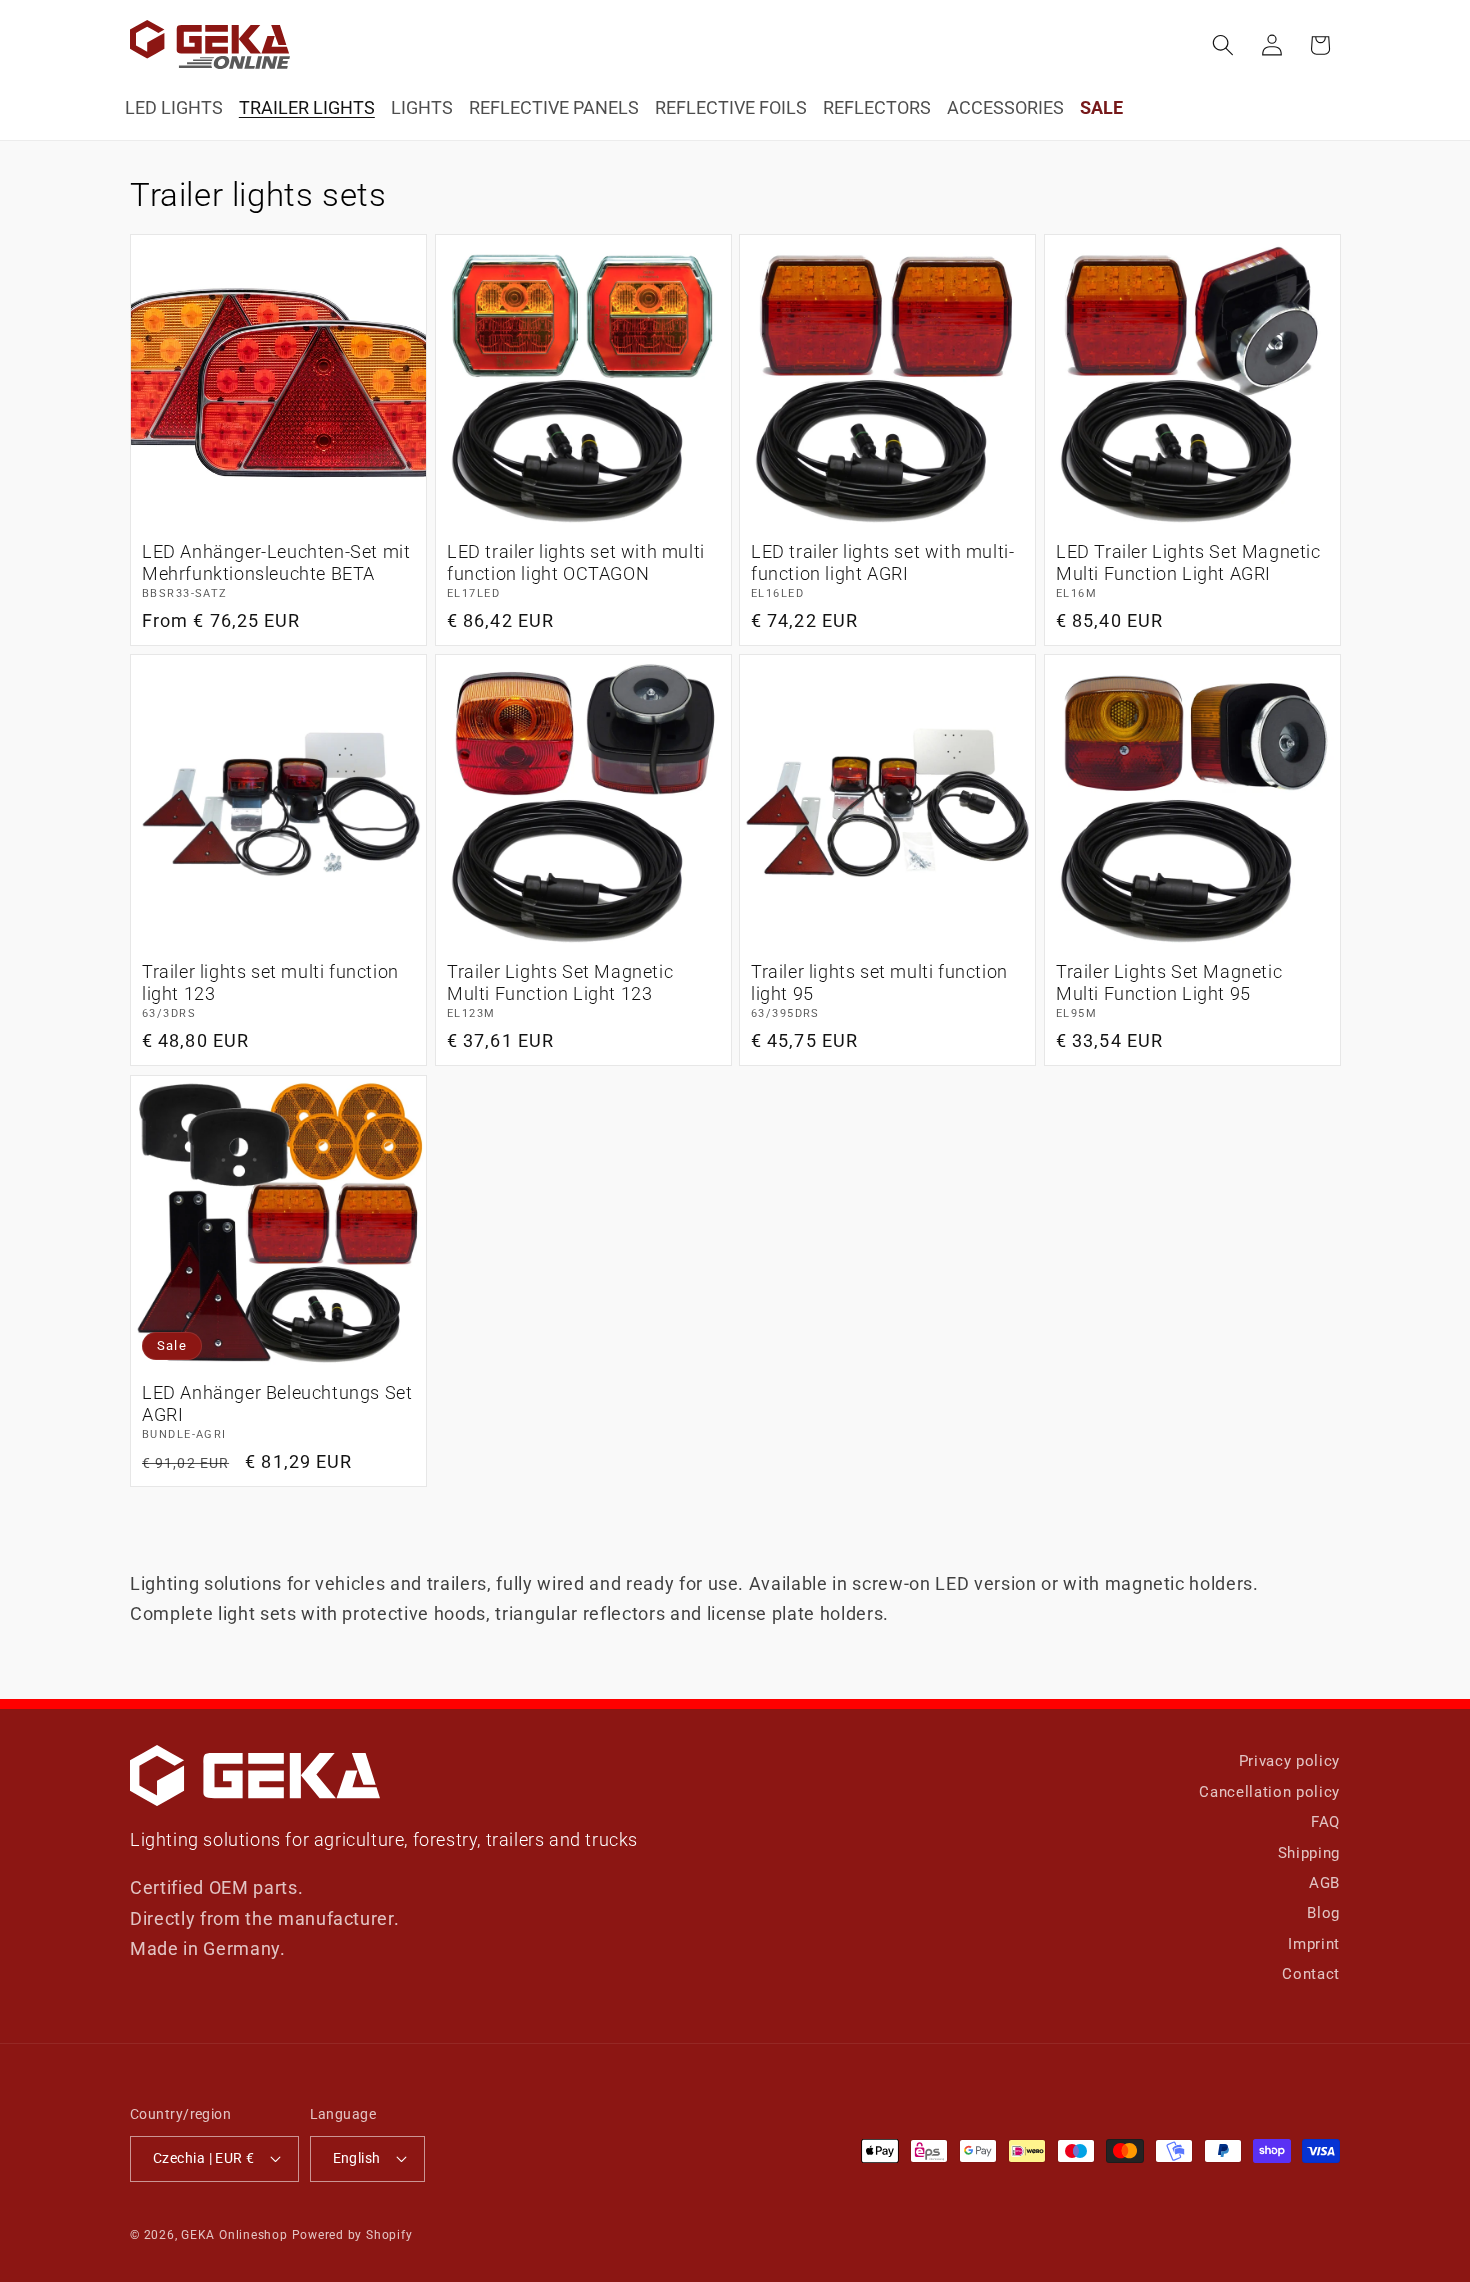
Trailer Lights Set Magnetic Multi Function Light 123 (560, 983)
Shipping (1309, 1853)
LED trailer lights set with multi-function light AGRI (882, 562)
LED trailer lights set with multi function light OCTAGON (576, 562)
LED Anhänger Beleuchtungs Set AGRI (277, 1403)
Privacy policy (1289, 1761)
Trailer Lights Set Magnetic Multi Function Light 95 (1169, 983)
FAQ (1325, 1822)
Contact (1311, 1974)
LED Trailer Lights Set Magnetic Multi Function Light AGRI (1188, 562)
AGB (1324, 1883)
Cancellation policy (1269, 1792)
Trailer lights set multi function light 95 (879, 983)
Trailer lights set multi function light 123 (270, 983)
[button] (1223, 45)
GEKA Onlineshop (234, 2235)
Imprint (1314, 1944)
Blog (1323, 1913)
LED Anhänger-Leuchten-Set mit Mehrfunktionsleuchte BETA (276, 562)
